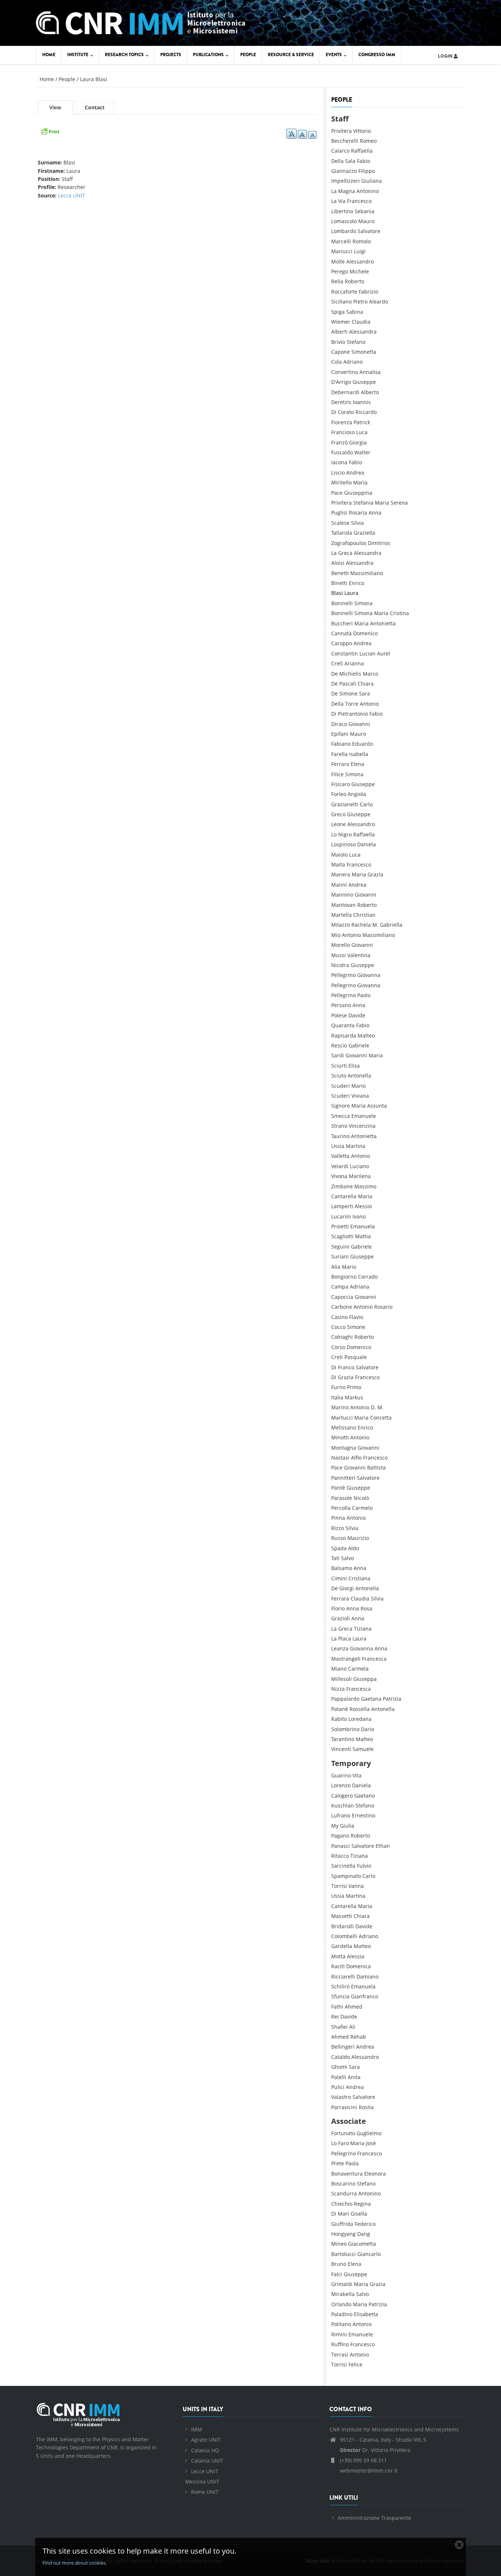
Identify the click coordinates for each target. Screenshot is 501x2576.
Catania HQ (205, 2450)
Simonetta (364, 352)
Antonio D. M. (367, 1407)
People (248, 55)
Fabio (363, 161)
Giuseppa (365, 1679)
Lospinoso (343, 844)
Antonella (359, 1076)
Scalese (340, 523)
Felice (355, 2364)
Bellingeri (343, 2047)
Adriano (353, 362)
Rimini (339, 2334)
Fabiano (341, 744)
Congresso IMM (377, 55)
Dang (364, 2234)
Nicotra (340, 965)
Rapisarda (344, 1036)
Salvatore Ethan (371, 1846)
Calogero (342, 1796)
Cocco (338, 1327)
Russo (339, 1538)
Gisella (359, 2214)
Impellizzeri (345, 181)
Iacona (339, 462)
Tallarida (342, 533)
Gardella (342, 1946)
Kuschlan (343, 1805)
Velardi (340, 1166)
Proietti (340, 1226)
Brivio (338, 342)
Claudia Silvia (367, 1598)
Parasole (342, 1498)
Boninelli (342, 603)
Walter (362, 452)
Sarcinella (343, 1866)
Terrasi (340, 2355)
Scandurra (344, 2193)
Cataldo (341, 2057)
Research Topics (125, 55)
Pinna (338, 1518)
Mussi (339, 955)
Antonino (368, 191)
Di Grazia (342, 1377)
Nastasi (340, 1458)
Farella (339, 754)
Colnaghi (342, 1337)
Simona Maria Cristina (382, 613)
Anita (354, 2077)
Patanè (340, 1709)
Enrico (356, 583)
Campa (340, 1287)
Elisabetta (366, 2314)
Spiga (338, 312)
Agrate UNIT (206, 2440)
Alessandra (363, 332)
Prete (338, 2163)
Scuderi (341, 1086)
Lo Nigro (341, 834)
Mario (359, 1086)
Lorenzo (341, 1785)
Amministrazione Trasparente (374, 2518)
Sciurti (339, 1066)
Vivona (339, 1176)
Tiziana (363, 1629)
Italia (337, 1397)
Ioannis (362, 402)
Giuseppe (364, 382)
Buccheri (342, 623)
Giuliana (372, 181)
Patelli (339, 2077)
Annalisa (370, 372)
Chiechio (342, 2204)
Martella (341, 915)
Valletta (340, 1156)
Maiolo (339, 855)
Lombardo (344, 231)
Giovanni (359, 724)
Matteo (366, 1036)
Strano (339, 1126)
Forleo (339, 794)
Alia (336, 1267)
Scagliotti (342, 1236)
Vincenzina (362, 1126)
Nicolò (361, 1498)
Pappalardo (345, 1699)
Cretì (337, 663)
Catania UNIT (207, 2461)
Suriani (340, 1256)
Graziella (364, 533)
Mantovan (343, 905)
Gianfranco (365, 1996)
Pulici (338, 2087)
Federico (365, 2224)
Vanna (356, 1886)
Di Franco (343, 1367)
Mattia (363, 1236)
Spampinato (346, 1876)
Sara (365, 693)
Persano (341, 1005)
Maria (360, 482)
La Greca (342, 553)
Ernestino (363, 1815)
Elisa (354, 1066)
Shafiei (339, 2027)
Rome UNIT (205, 2492)
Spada (339, 1548)
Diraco (339, 724)
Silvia (357, 523)
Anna (359, 1005)
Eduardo (363, 744)
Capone (341, 352)
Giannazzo (344, 171)
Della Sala (343, 161)
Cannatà (341, 633)
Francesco (359, 201)
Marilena (360, 1176)
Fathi (337, 2007)
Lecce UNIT (72, 195)
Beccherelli (345, 141)
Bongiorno (344, 1277)
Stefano (356, 342)
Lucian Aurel (375, 653)
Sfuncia (340, 1996)
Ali (352, 2027)
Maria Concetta (373, 1418)
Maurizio (358, 1538)
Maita (338, 864)
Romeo (368, 141)
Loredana (360, 1719)
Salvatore (369, 231)
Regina (362, 2204)
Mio (336, 935)
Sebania (365, 211)
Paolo (364, 995)
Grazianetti (345, 804)
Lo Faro (340, 2143)
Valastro (341, 2097)
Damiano (367, 1976)
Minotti (340, 1437)
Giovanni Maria (364, 1055)
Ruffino (340, 2344)
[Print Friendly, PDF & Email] (50, 130)
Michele (359, 271)
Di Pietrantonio (350, 714)
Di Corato (343, 412)
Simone (356, 1327)
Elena (357, 764)
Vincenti (341, 1749)
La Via (338, 201)
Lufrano (341, 1815)
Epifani (340, 734)
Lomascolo (344, 221)
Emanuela (363, 1226)
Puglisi (339, 513)
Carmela (358, 1669)
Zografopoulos (349, 543)
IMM (197, 2429)
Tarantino (343, 1739)
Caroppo (342, 643)
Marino (340, 1407)
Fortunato (343, 2133)
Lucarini (341, 1216)
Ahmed (354, 2007)
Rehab (358, 2037)
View (61, 109)
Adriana (360, 1287)
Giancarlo (369, 2254)
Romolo (362, 241)
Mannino (342, 895)
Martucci (342, 1418)
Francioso (343, 432)
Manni (339, 885)
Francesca (374, 1659)
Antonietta (364, 1136)
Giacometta (362, 2244)
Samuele (363, 1749)
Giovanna (369, 975)
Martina (356, 1146)
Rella (337, 281)
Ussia (338, 1146)
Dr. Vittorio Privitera (375, 2450)
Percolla (341, 1508)
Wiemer (341, 322)
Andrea (355, 473)
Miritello (341, 482)
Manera (341, 874)
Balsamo (342, 1568)
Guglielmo (369, 2133)
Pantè (338, 1488)
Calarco (340, 151)
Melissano (344, 1427)
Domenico (365, 633)
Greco (338, 814)
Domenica (359, 1966)
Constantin (345, 653)
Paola (352, 2163)
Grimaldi (342, 2284)
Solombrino (345, 1729)
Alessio (363, 1206)
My (335, 1826)
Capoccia (342, 1297)
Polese (339, 1015)
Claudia (361, 322)
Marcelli (341, 241)
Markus (354, 1397)
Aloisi (338, 563)
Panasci (341, 1846)
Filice (337, 774)
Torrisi (339, 1886)
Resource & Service (291, 55)
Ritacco (340, 1856)
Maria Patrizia (370, 2304)
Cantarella (344, 1196)
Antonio (369, 704)
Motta (338, 1956)
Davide (357, 1015)
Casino (339, 1317)
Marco (370, 674)
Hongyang (343, 2234)
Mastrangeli (347, 1659)
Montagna (344, 1448)
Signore (341, 1106)
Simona (363, 603)
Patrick (362, 422)
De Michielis (346, 674)
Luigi (360, 251)
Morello (341, 945)
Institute (78, 55)
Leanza (340, 1648)
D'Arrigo (341, 382)
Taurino (340, 1136)
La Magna (343, 191)
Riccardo (366, 412)
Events (334, 55)
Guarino (341, 1775)
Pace (337, 493)
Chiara (366, 684)
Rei (335, 2017)
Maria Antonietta (375, 623)
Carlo (366, 804)
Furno (338, 1387)
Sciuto (339, 1076)
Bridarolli (343, 1926)
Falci (337, 2274)
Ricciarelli (343, 1976)
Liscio (338, 473)
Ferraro (340, 764)
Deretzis (341, 402)
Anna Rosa (359, 1608)
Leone (339, 824)
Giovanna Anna (369, 1648)
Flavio (356, 1317)
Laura (351, 593)
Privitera (341, 131)
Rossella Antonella (372, 1709)
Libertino (342, 211)
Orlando (341, 2304)
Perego (340, 271)
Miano (339, 1669)
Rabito (339, 1719)
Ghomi (339, 2067)
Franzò (339, 442)
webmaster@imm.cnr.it (368, 2470)
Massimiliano (367, 573)
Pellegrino (343, 975)
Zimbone (342, 1186)
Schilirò (340, 1986)
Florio (338, 1608)
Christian (364, 915)
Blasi (337, 593)
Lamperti (342, 1206)
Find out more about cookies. (75, 2563)
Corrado (368, 1277)
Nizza (338, 1689)
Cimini (339, 1578)
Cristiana (359, 1578)
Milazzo (341, 925)
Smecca (341, 1116)
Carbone (342, 1307)
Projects (171, 55)
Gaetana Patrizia (381, 1699)
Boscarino (343, 2183)
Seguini (340, 1247)
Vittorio (362, 131)
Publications (209, 55)
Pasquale (356, 1357)
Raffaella (362, 151)
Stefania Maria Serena (381, 503)
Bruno (339, 2264)
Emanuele (364, 1116)
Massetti (342, 1916)
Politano (341, 2324)
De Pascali (344, 684)
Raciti (338, 1966)
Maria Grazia (367, 874)
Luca (362, 432)
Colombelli (344, 1936)
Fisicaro (341, 784)
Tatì (335, 1558)
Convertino (345, 372)
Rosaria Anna (365, 513)
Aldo (354, 1548)
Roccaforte (344, 292)
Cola (337, 362)
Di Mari (340, 2214)
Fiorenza (342, 422)
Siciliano (341, 301)
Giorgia (358, 442)
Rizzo (338, 1528)
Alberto (370, 392)
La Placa (341, 1638)
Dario (367, 1729)
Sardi (338, 1055)
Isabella (359, 754)
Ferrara (340, 1598)
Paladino (342, 2314)
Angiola (357, 794)
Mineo (339, 2244)
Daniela (367, 844)
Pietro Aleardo (371, 301)
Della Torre (345, 704)
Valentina (359, 955)
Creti (337, 1357)
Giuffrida (342, 2224)
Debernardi (345, 392)
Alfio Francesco (369, 1458)
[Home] (140, 22)
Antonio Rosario (373, 1307)
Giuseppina (358, 493)
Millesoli (341, 1679)
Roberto (354, 281)
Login (446, 56)
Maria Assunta (369, 1106)
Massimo (365, 1186)
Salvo (348, 1558)
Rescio (339, 1045)
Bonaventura (347, 2174)
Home (49, 55)
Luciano (359, 1166)
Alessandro (360, 261)
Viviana (360, 1096)
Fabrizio (368, 292)
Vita (357, 1775)
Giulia (347, 1826)
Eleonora (375, 2174)
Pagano (340, 1836)
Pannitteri (343, 1478)
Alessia (356, 1956)
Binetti (339, 583)
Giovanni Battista (365, 1467)
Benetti (340, 573)
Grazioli (341, 1618)
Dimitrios (379, 543)
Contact (95, 107)
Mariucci (342, 251)
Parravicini (344, 2107)
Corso (338, 1347)
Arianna (354, 663)
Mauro (366, 221)
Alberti (339, 332)
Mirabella (343, 2294)
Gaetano (365, 1796)
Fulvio (364, 1866)
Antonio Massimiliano (368, 935)
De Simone (344, 693)
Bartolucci (343, 2254)
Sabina (355, 312)
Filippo (367, 171)
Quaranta (343, 1025)
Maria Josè (363, 2143)
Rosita (366, 2107)
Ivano (359, 1216)
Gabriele (359, 1045)
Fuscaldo (342, 452)
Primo (354, 1387)
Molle (338, 261)
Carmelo (362, 1508)
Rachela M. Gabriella (377, 925)
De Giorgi (343, 1588)
